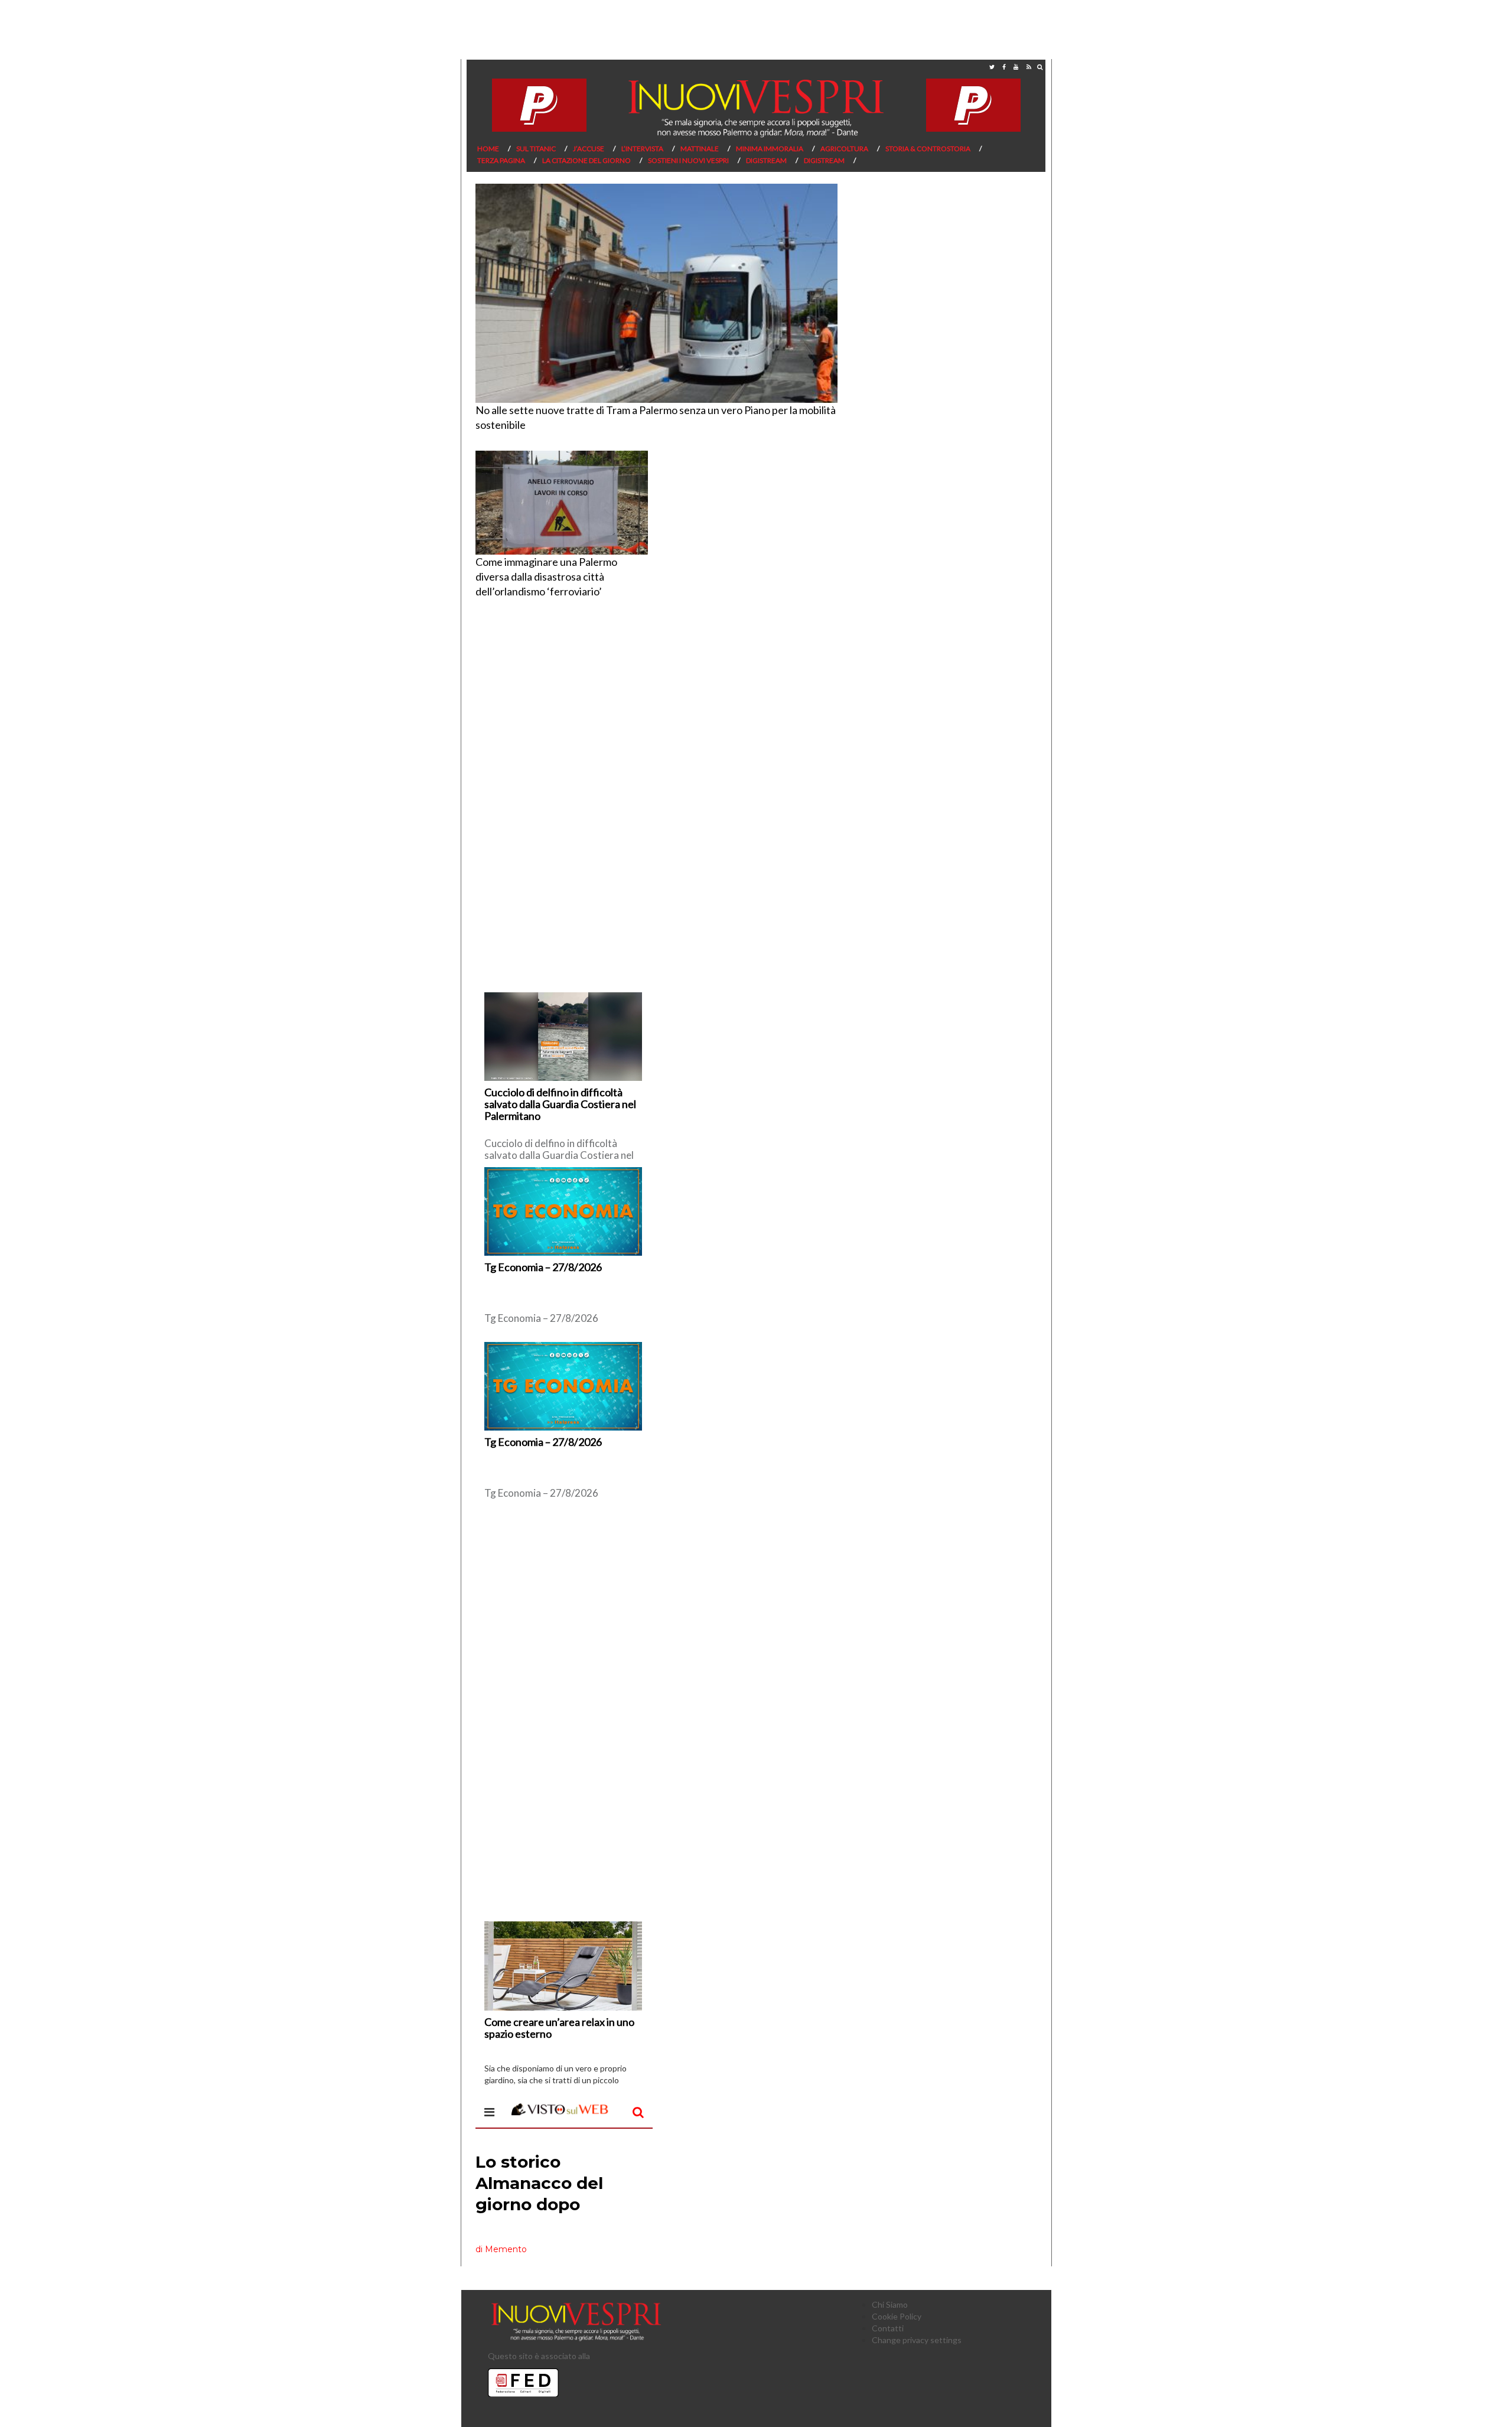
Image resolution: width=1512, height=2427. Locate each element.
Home (488, 149)
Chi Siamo (890, 2304)
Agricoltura (844, 149)
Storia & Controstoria (928, 149)
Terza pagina (501, 160)
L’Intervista (642, 149)
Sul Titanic (536, 149)
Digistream (766, 160)
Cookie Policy (897, 2316)
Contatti (888, 2328)
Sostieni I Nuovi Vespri (688, 160)
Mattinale (700, 149)
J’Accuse (589, 149)
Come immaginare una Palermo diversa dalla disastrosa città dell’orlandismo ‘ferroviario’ (546, 576)
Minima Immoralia (770, 149)
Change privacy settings (917, 2340)
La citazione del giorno (586, 160)
